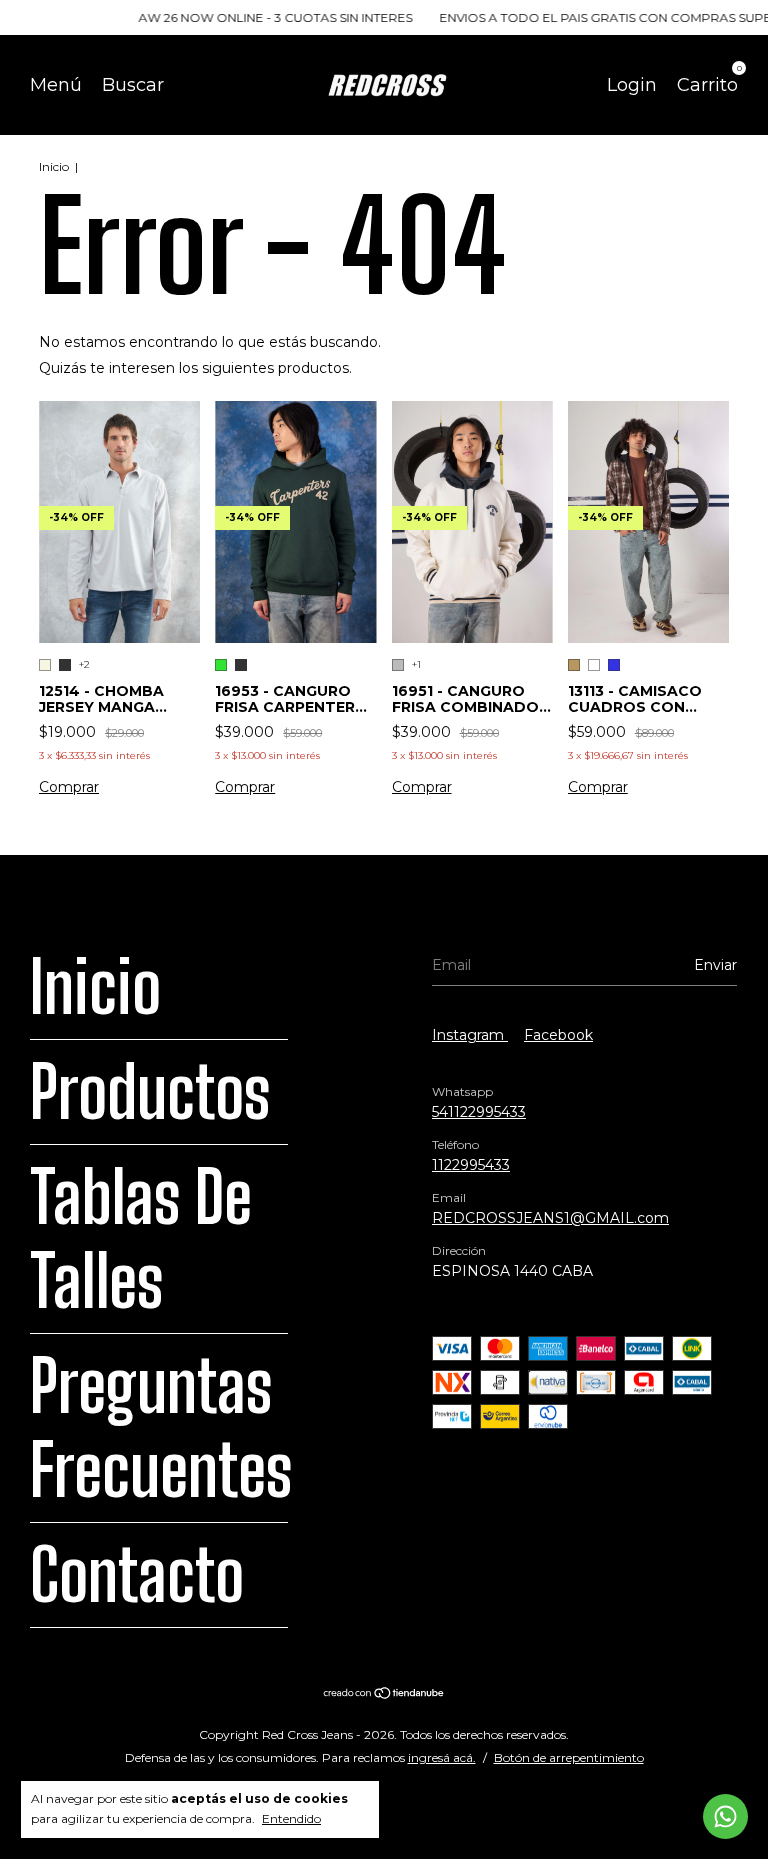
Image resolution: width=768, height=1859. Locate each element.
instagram (470, 1035)
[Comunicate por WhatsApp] (725, 1816)
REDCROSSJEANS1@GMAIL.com (550, 1218)
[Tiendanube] (384, 1695)
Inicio (54, 166)
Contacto (137, 1575)
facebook (558, 1035)
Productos (150, 1092)
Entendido (291, 1818)
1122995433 (471, 1165)
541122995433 (479, 1112)
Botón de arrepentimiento (569, 1757)
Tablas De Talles (141, 1239)
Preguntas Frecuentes (161, 1428)
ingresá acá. (442, 1757)
